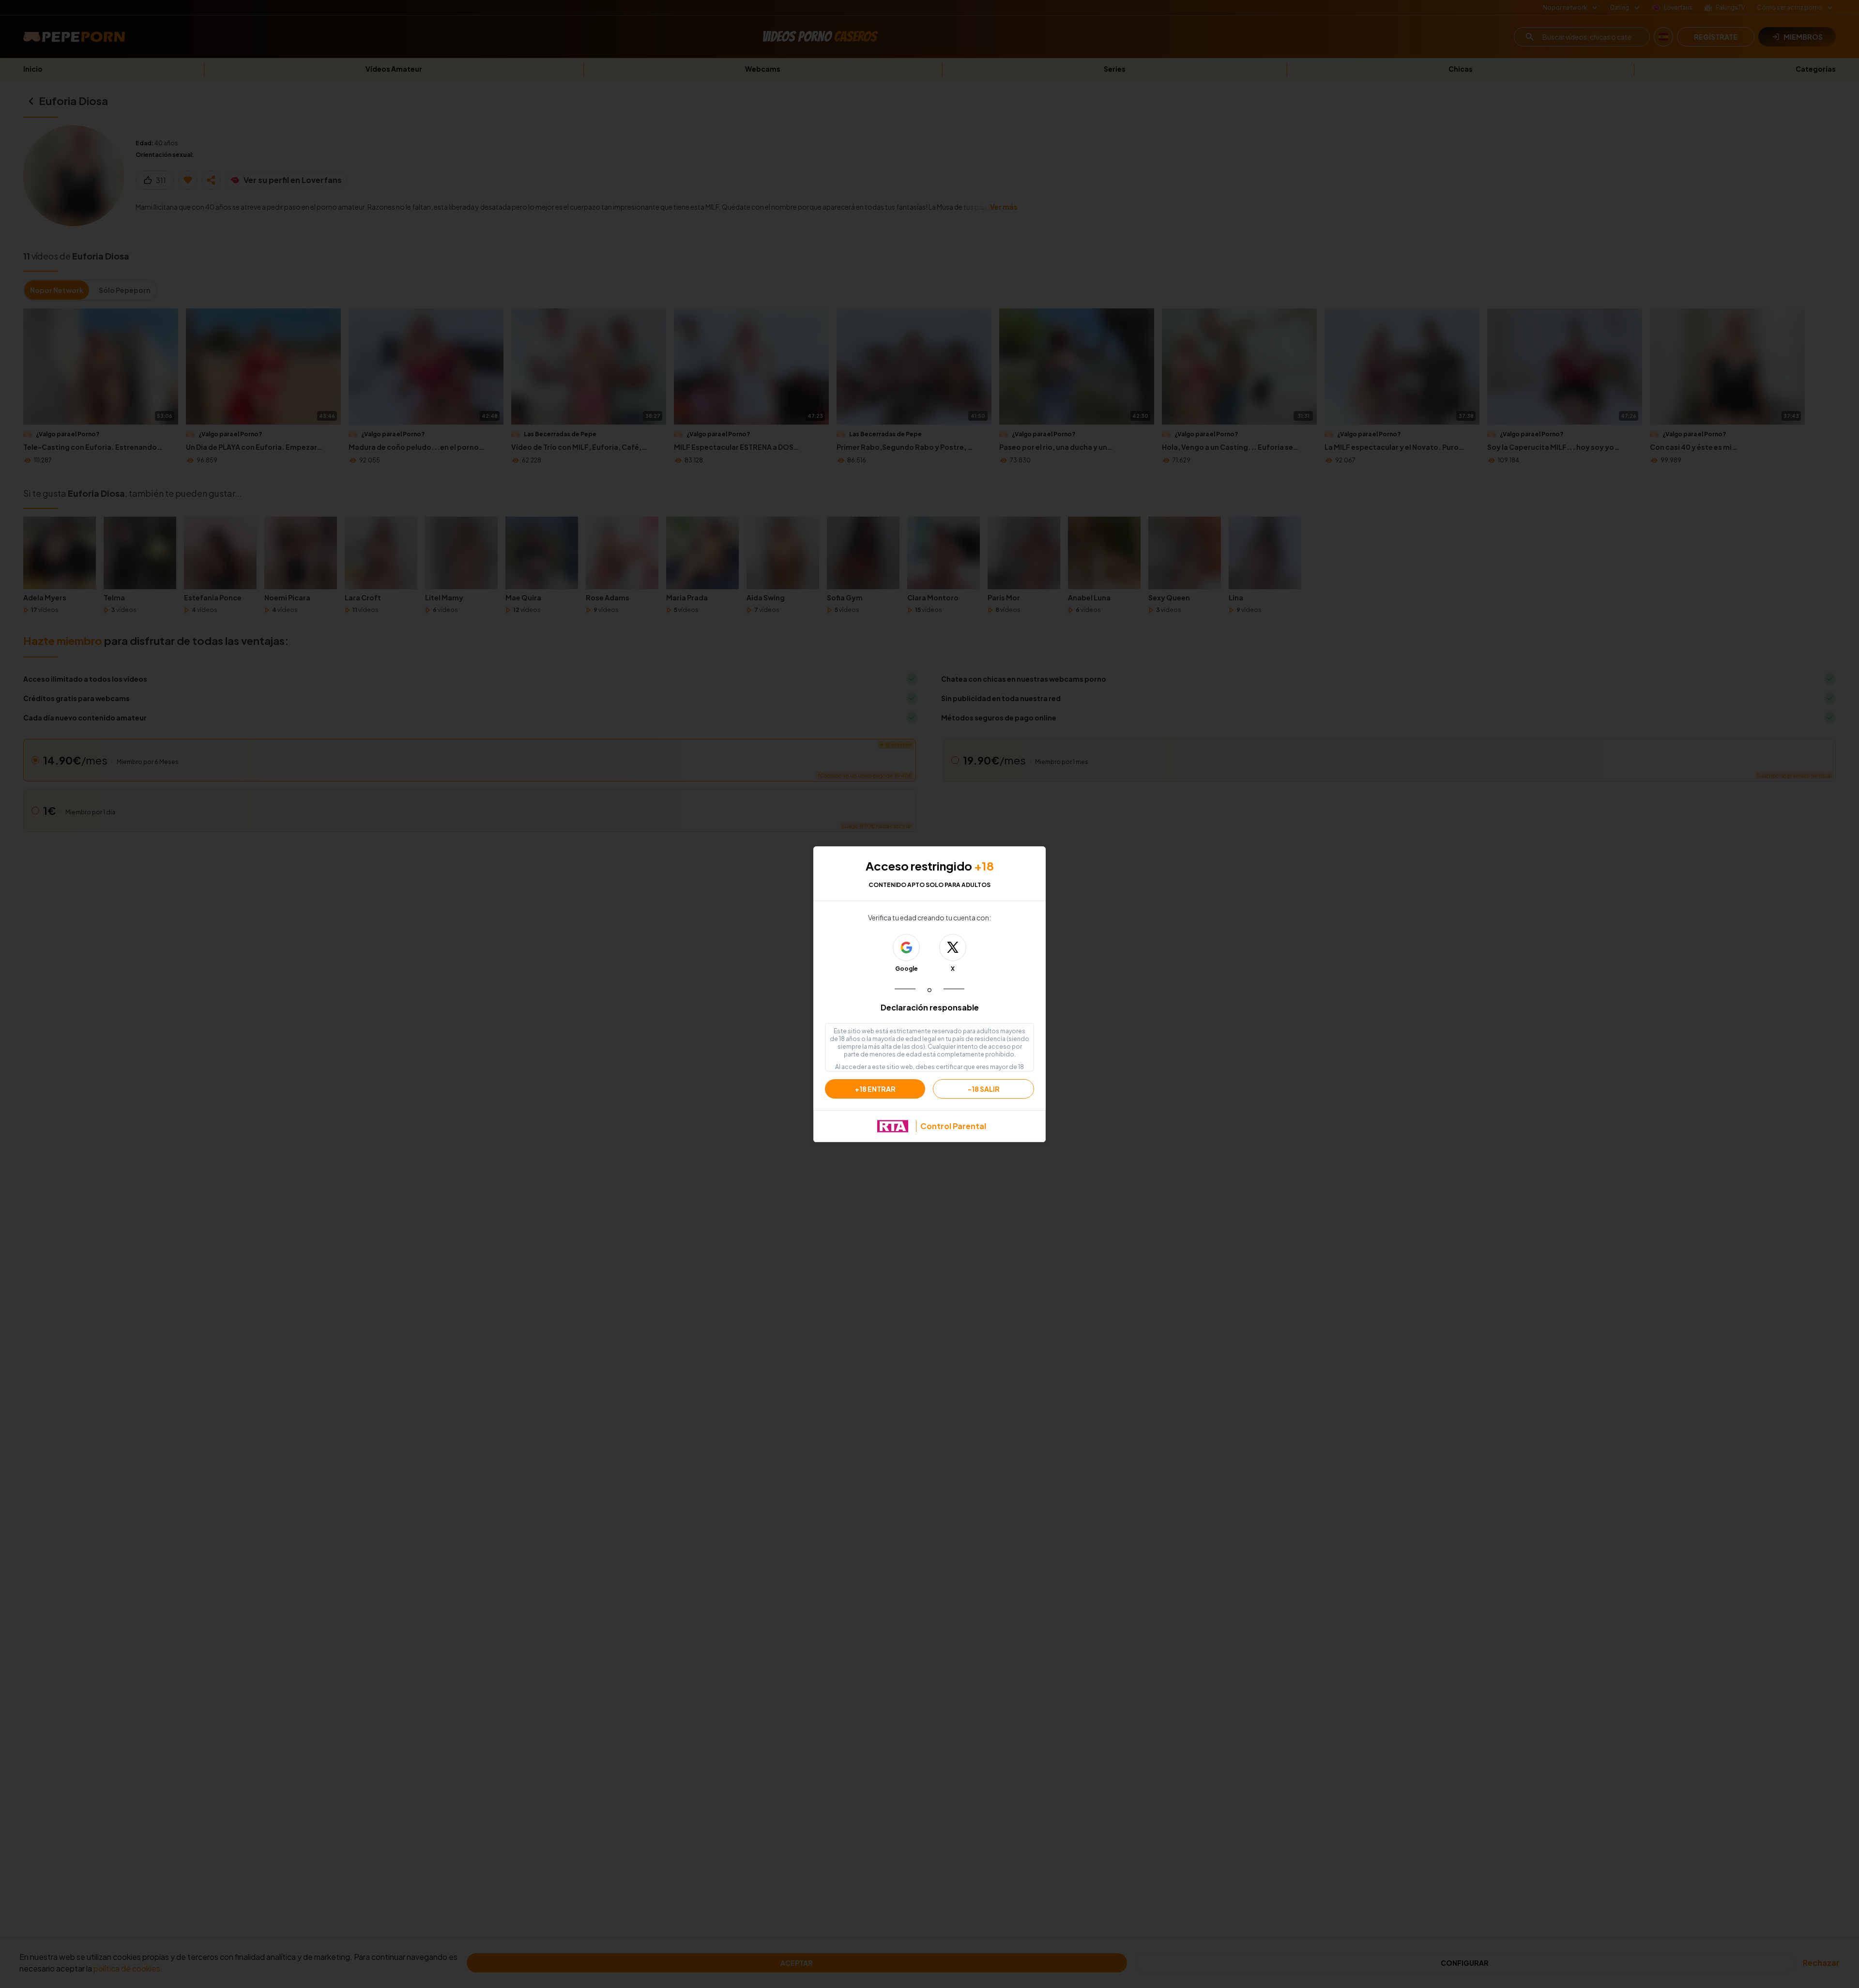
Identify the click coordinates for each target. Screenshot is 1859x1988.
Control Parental (953, 1126)
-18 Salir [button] (984, 1089)
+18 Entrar (875, 1089)
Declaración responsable (930, 1007)
